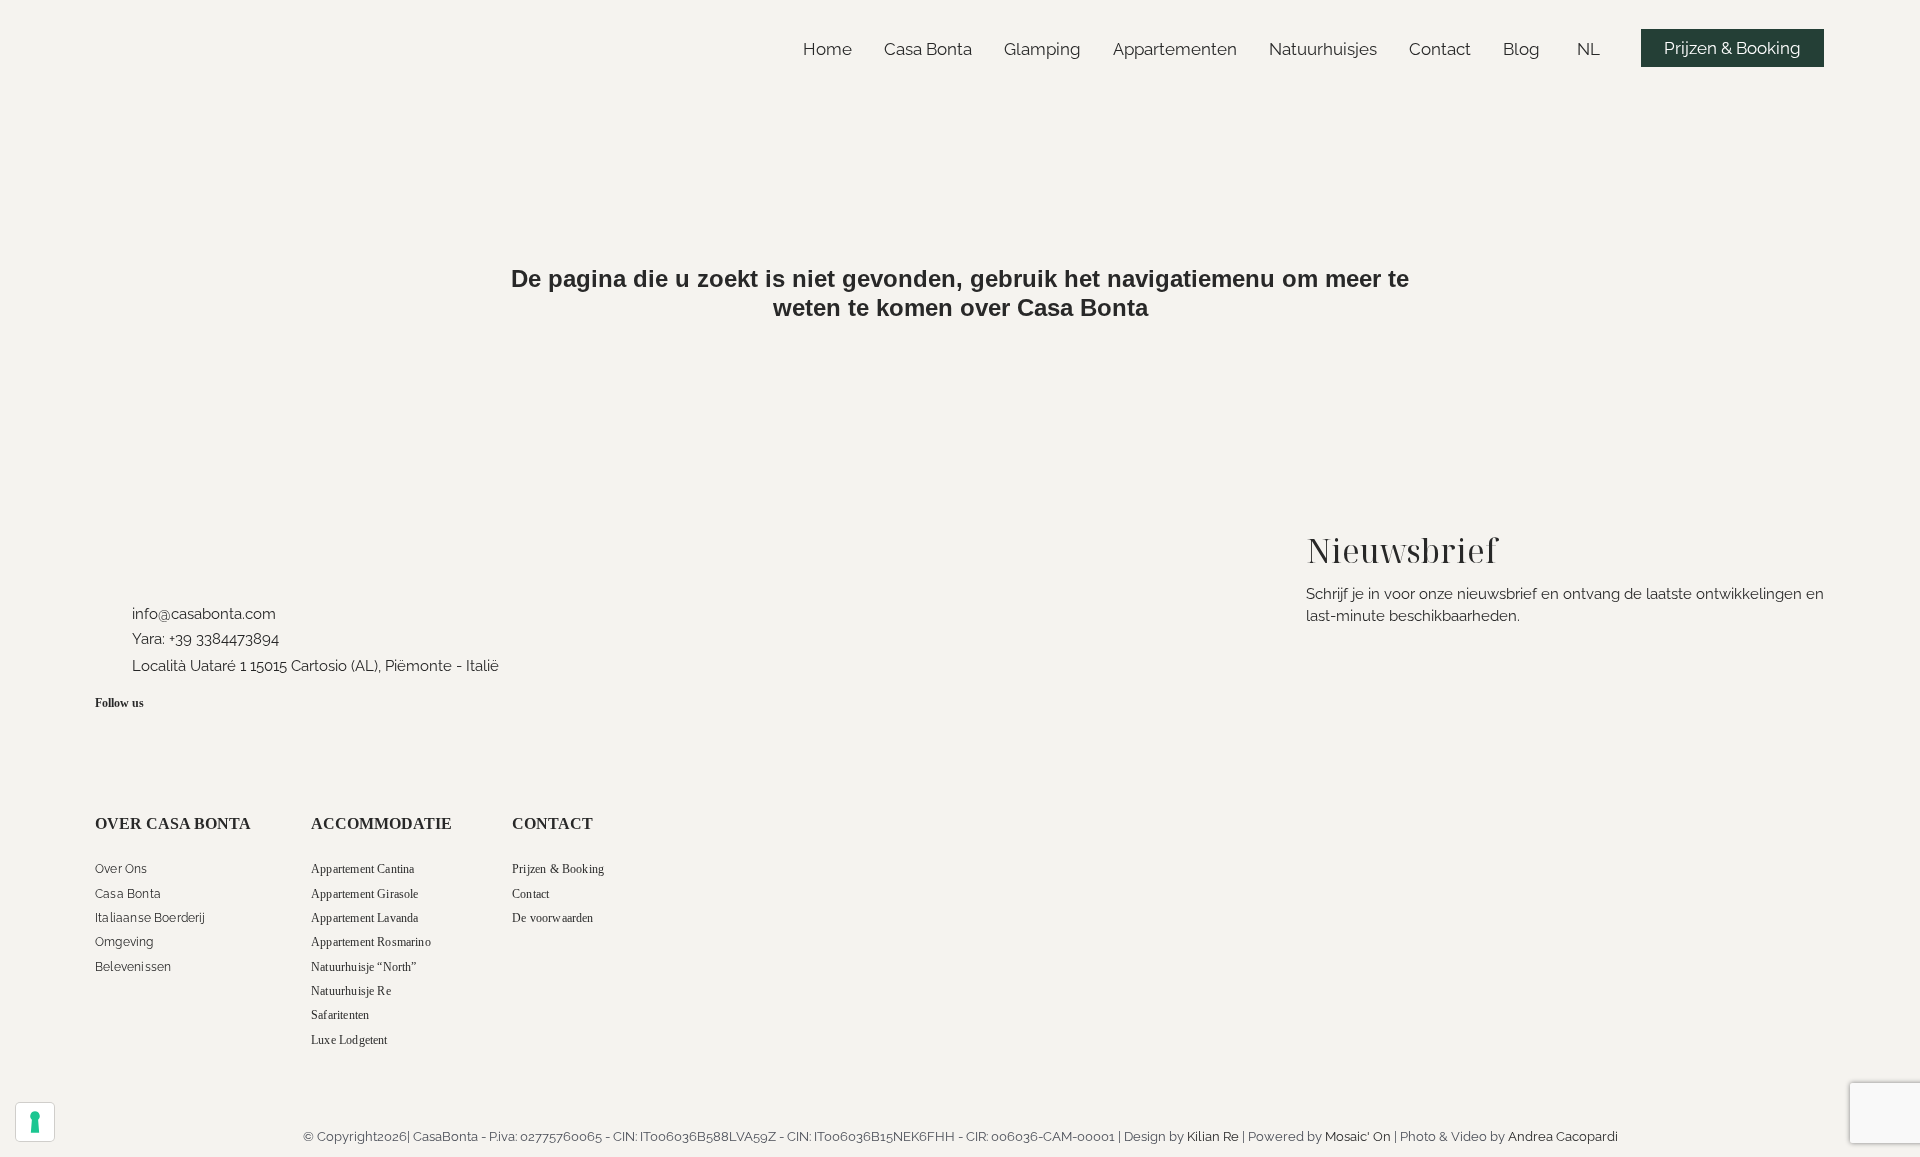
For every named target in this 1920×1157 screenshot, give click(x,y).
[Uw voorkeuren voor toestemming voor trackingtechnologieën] (35, 1122)
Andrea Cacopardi (1563, 1136)
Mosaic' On (1358, 1136)
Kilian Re (1213, 1136)
